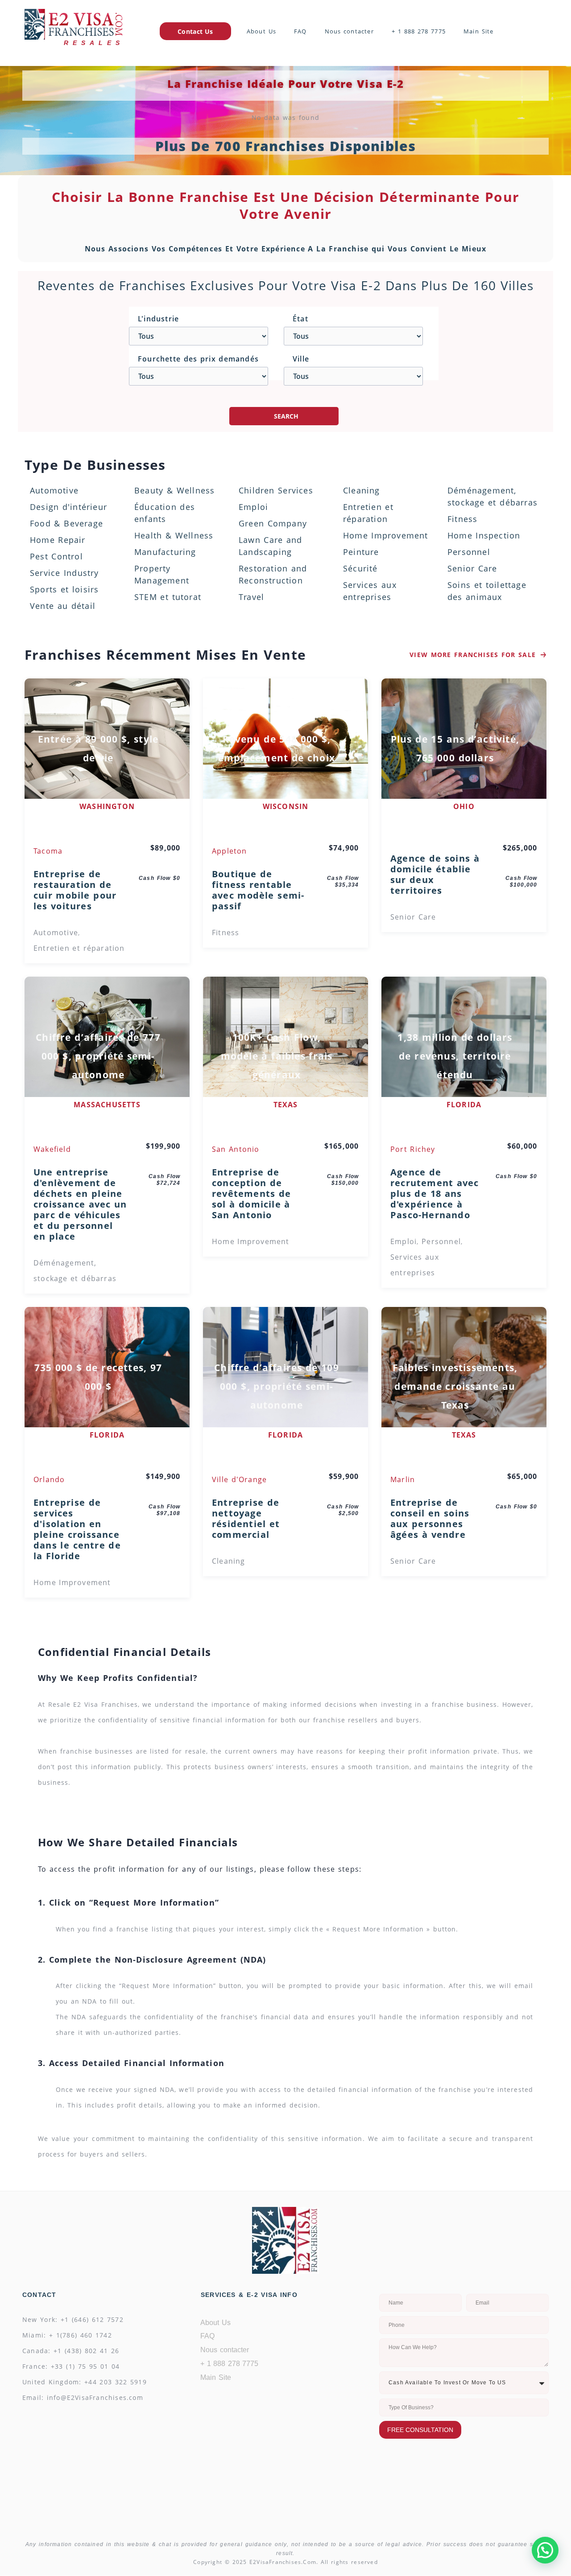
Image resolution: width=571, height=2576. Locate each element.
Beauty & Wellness (174, 490)
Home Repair (58, 540)
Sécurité (360, 568)
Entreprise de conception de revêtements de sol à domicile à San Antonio (251, 1194)
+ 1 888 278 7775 (419, 31)
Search (286, 416)
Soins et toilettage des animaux (487, 591)
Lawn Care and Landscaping (271, 546)
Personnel (469, 552)
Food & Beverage (66, 523)
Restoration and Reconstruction (273, 574)
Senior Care (472, 568)
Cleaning (362, 490)
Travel (251, 597)
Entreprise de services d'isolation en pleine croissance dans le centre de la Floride (77, 1529)
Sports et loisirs (64, 589)
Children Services (276, 490)
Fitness (462, 519)
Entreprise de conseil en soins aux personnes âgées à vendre (430, 1519)
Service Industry (64, 573)
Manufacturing (165, 552)
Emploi (253, 507)
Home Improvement (386, 535)
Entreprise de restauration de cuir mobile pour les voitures (75, 890)
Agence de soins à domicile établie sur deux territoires (435, 875)
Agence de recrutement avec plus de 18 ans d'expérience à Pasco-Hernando (435, 1194)
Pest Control (56, 556)
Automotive (54, 490)
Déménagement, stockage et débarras (492, 496)
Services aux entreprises (370, 591)
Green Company (273, 523)
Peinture (361, 552)
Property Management (162, 574)
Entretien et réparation (368, 513)
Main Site (478, 31)
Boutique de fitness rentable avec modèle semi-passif (258, 890)
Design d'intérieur (68, 507)
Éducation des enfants (165, 513)
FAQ (300, 31)
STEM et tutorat (168, 597)
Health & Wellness (174, 535)
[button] (545, 2550)
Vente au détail (63, 606)
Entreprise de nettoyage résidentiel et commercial (246, 1519)
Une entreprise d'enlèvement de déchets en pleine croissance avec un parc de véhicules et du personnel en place (80, 1204)
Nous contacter (349, 31)
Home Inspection (484, 535)
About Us (261, 31)
